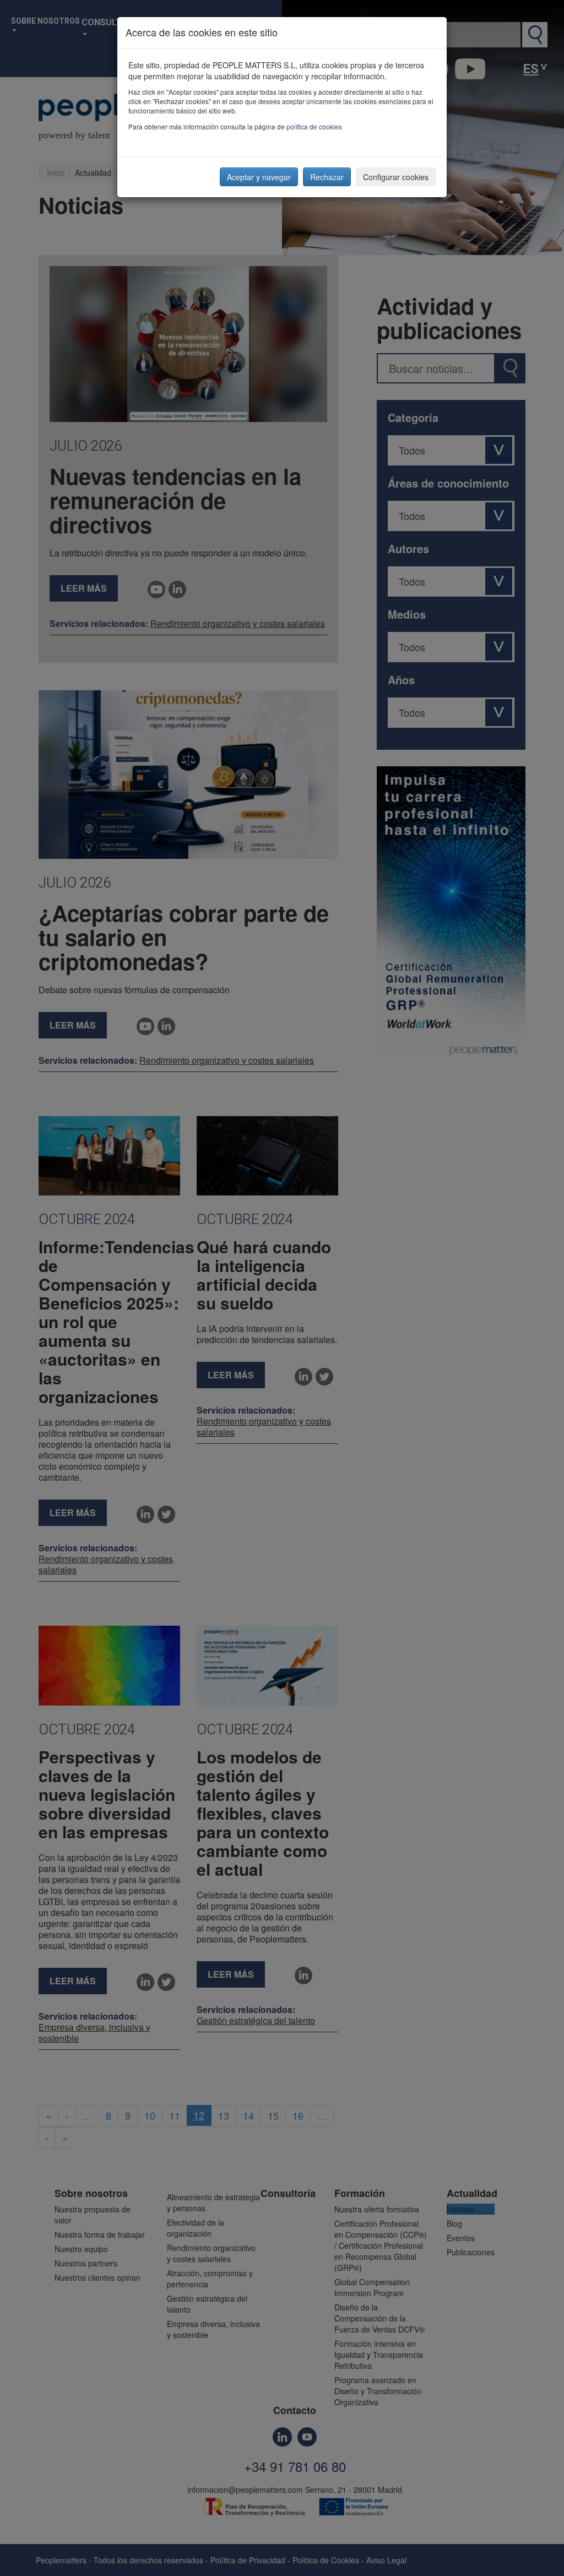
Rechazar (327, 177)
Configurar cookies (396, 177)
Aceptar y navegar (259, 177)
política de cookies (314, 126)
